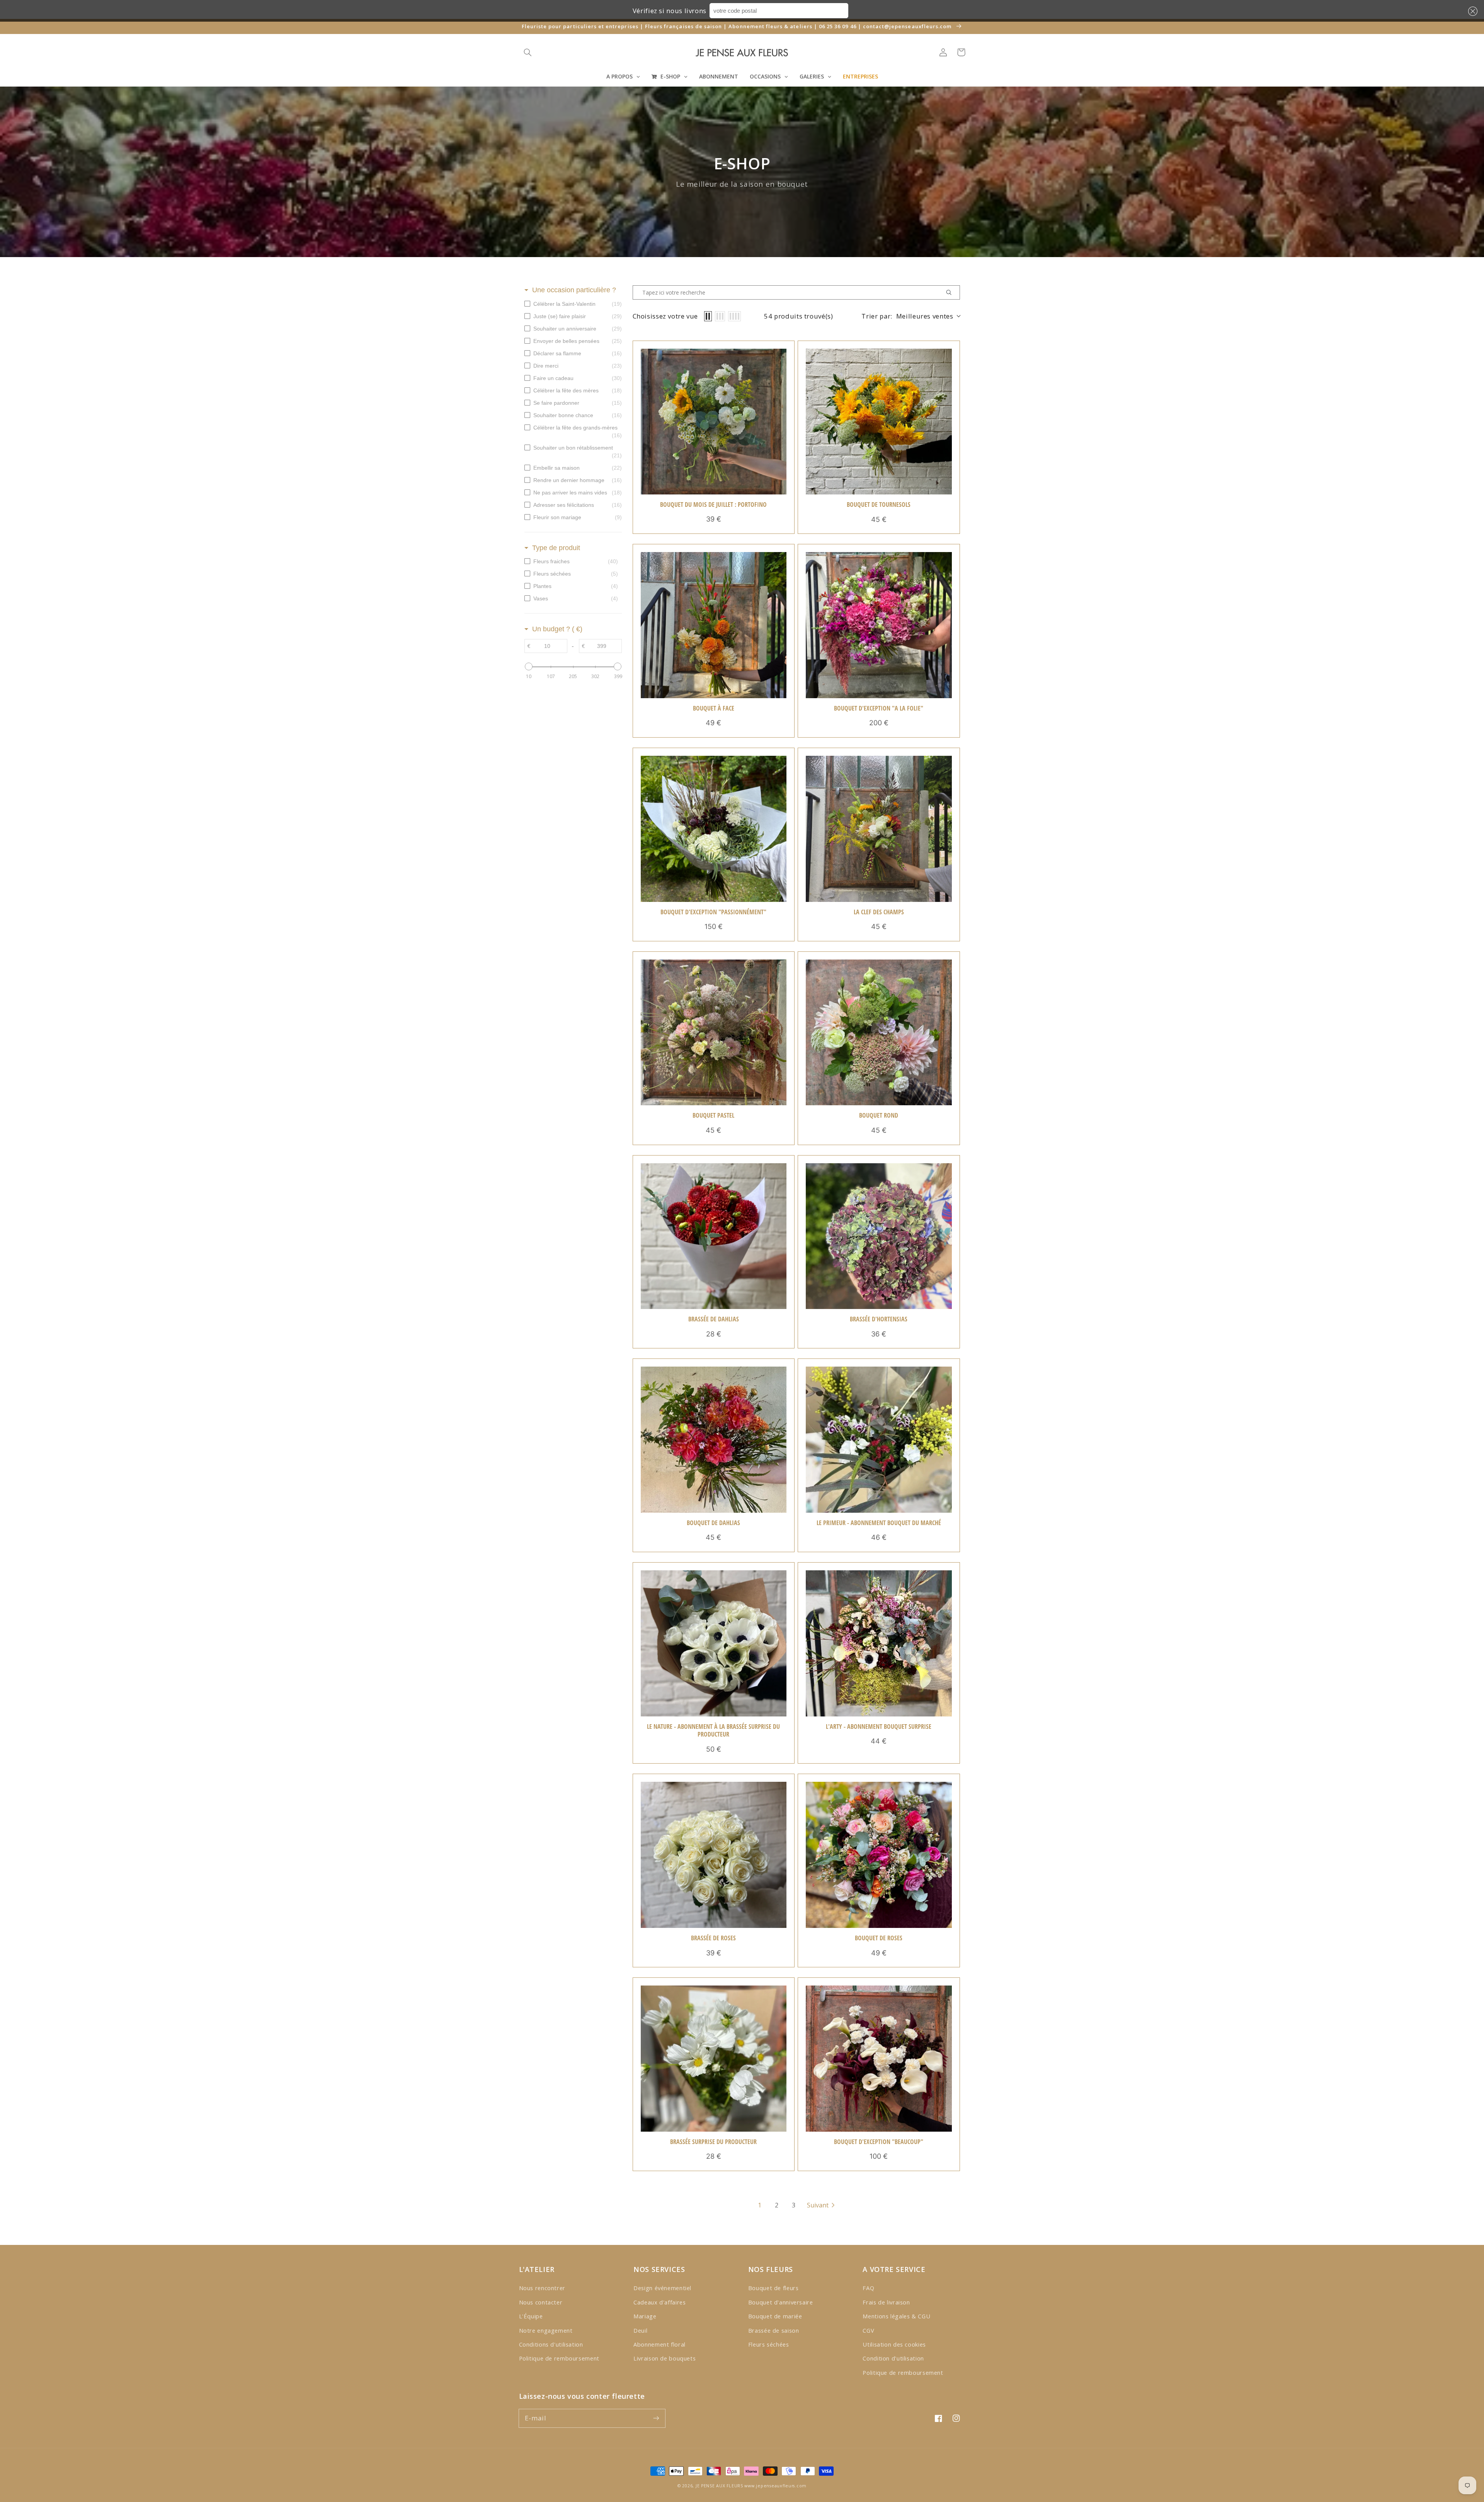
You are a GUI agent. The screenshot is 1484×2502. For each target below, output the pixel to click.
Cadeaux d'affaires (659, 2302)
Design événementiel (662, 2288)
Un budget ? (557, 629)
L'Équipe (531, 2316)
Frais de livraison (886, 2302)
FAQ (868, 2288)
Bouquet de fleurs (773, 2288)
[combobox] (779, 11)
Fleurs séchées (769, 2344)
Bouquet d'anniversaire (781, 2302)
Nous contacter (541, 2302)
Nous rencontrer (542, 2288)
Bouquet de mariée (775, 2316)
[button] (1471, 11)
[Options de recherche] (952, 292)
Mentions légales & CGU (896, 2316)
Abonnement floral (659, 2344)
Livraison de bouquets (665, 2358)
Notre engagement (546, 2330)
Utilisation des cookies (894, 2344)
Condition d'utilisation (893, 2358)
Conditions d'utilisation (551, 2344)
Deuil (640, 2330)
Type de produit (556, 548)
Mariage (645, 2316)
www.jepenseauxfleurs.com (775, 2486)
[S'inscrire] (656, 2418)
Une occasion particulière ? (574, 290)
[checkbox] (573, 304)
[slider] (529, 666)
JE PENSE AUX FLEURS (719, 2486)
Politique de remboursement (559, 2358)
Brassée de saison (774, 2330)
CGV (868, 2330)
